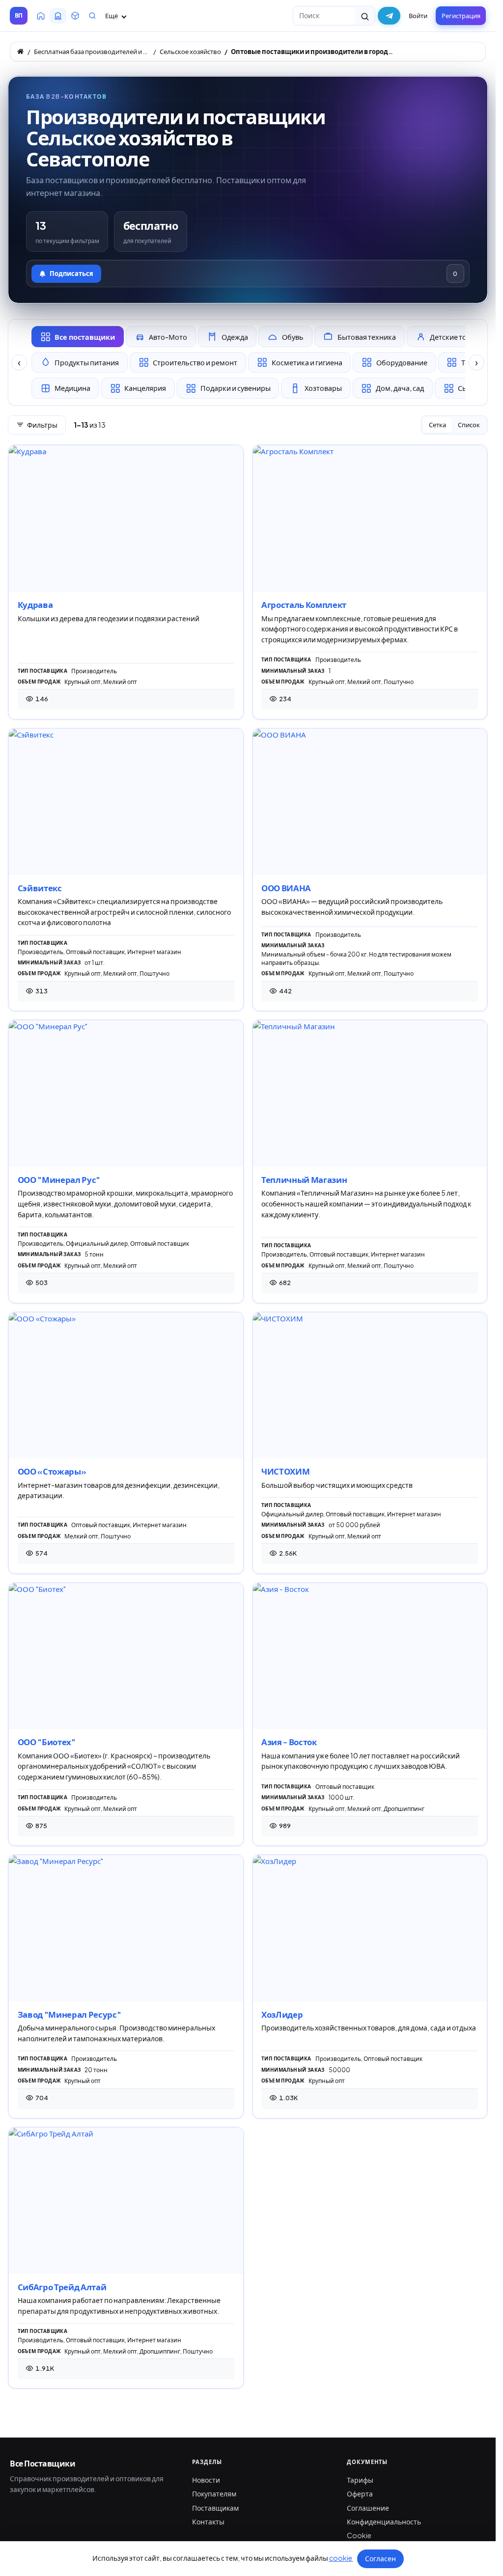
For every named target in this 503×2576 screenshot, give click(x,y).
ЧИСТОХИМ (285, 1471)
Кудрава (35, 605)
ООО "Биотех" (47, 1742)
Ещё (112, 16)
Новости (206, 2480)
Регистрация (461, 16)
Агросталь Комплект (304, 605)
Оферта (360, 2494)
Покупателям (214, 2494)
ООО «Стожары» (52, 1471)
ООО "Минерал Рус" (59, 1180)
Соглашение (368, 2508)
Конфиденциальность (384, 2521)
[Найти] (365, 16)
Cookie (359, 2535)
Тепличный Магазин (304, 1180)
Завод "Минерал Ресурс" (70, 2014)
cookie (341, 2558)
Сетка (437, 425)
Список (469, 425)
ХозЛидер (282, 2014)
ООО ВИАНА (286, 888)
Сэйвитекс (40, 888)
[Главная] (20, 51)
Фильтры (42, 425)
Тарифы (360, 2480)
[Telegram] (389, 16)
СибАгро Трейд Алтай (62, 2287)
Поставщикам (215, 2508)
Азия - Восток (289, 1742)
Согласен (380, 2558)
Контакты (208, 2521)
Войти (418, 16)
